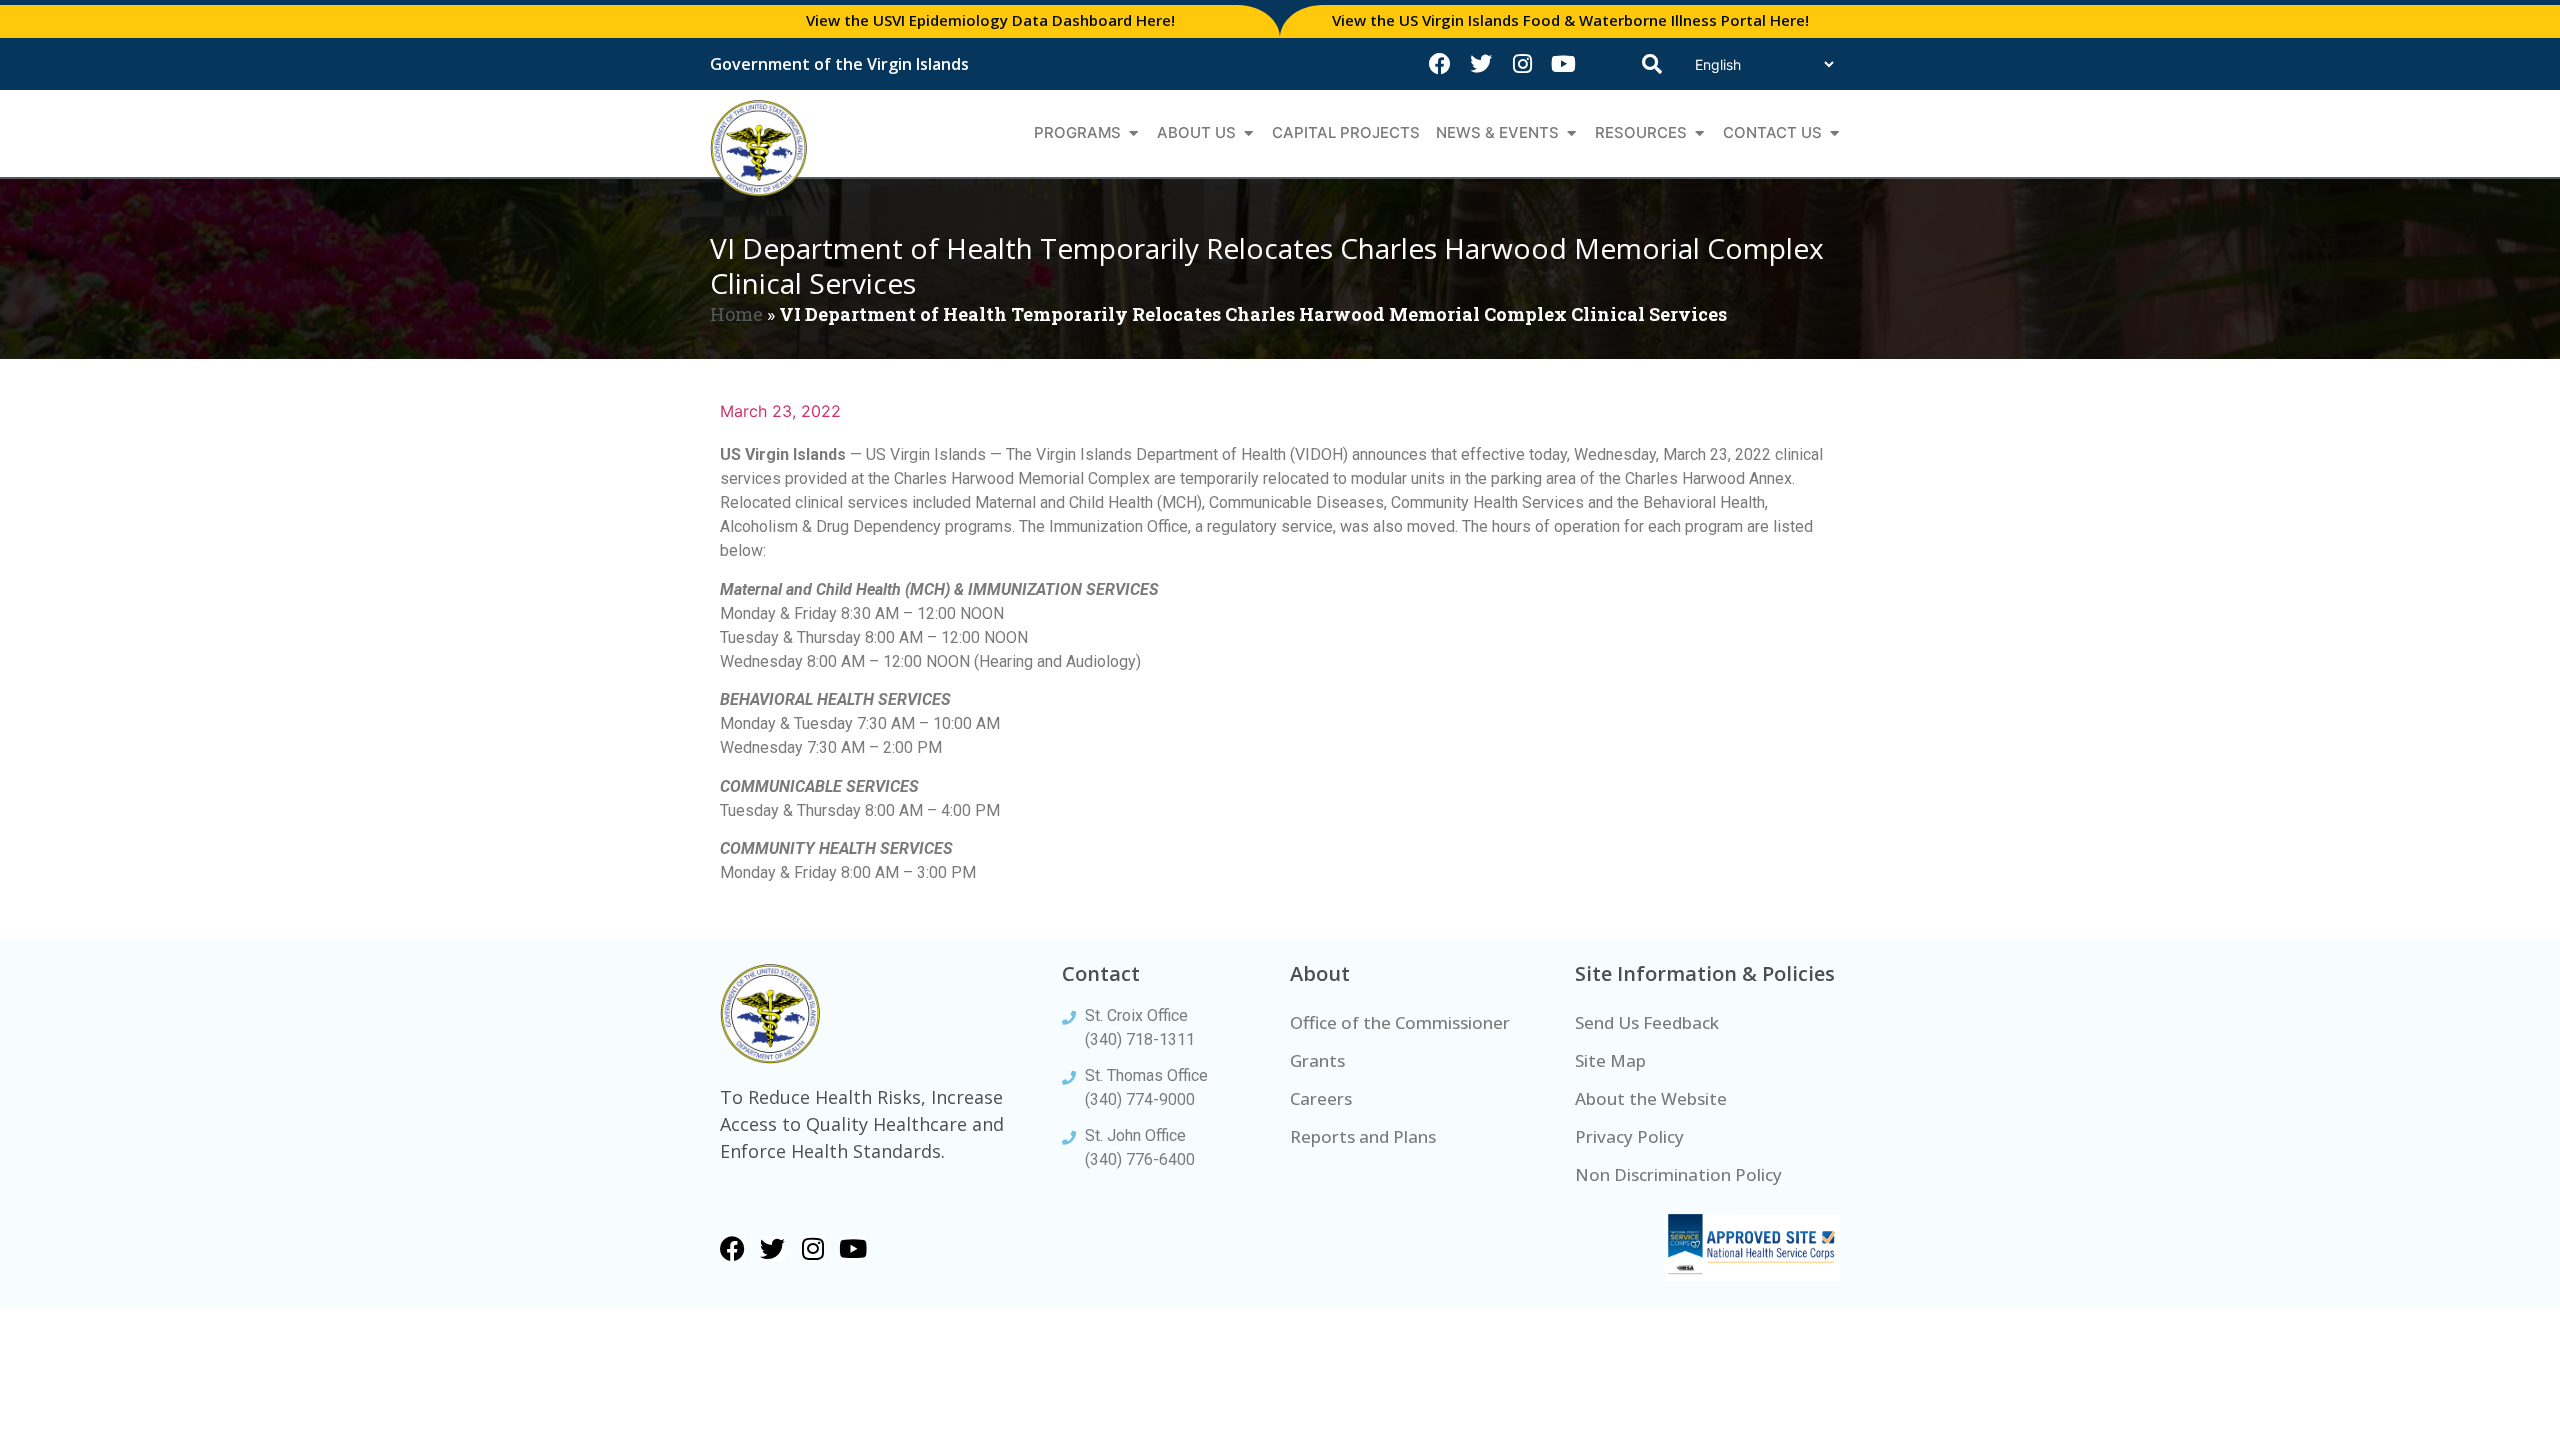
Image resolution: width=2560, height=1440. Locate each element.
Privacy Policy (1629, 1136)
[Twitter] (1481, 64)
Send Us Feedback (1647, 1022)
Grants (1317, 1060)
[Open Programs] (1133, 133)
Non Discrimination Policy (1678, 1174)
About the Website (1651, 1098)
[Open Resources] (1699, 133)
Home (736, 314)
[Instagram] (1522, 64)
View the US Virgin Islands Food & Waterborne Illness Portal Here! (1570, 20)
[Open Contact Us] (1834, 133)
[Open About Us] (1248, 133)
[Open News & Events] (1571, 133)
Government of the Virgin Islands (839, 64)
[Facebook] (1440, 64)
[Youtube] (1563, 64)
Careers (1321, 1098)
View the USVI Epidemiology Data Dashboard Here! (990, 20)
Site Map (1610, 1060)
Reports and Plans (1363, 1136)
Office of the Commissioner (1400, 1022)
